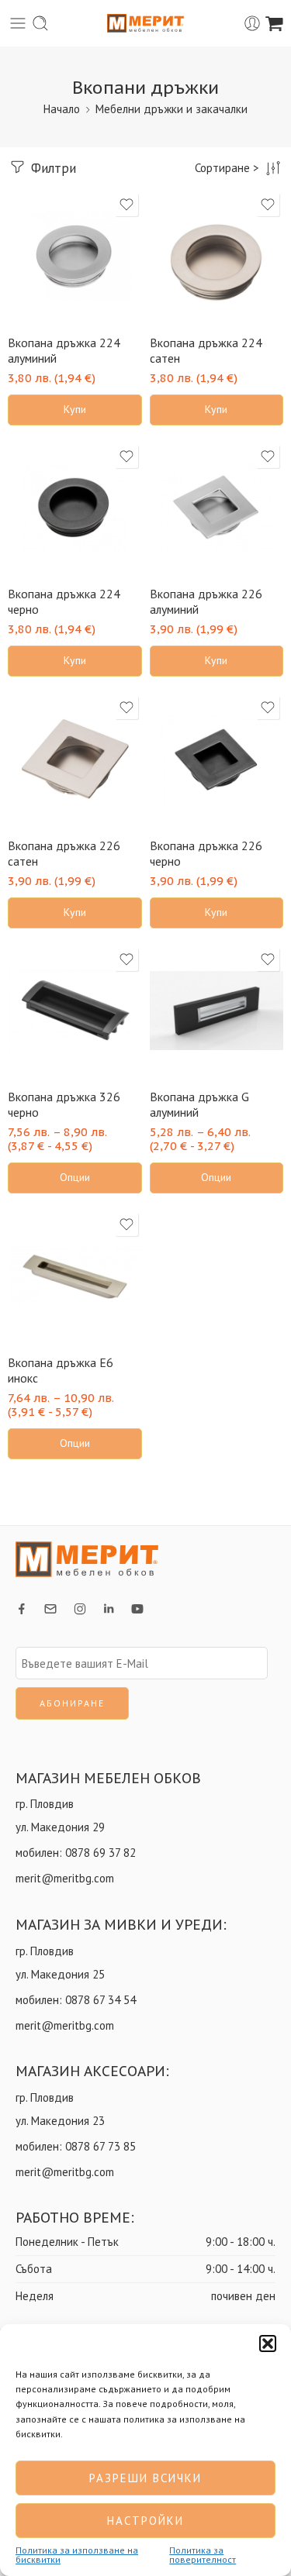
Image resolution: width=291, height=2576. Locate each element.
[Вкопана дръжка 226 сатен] (75, 759)
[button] (268, 2344)
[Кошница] (274, 23)
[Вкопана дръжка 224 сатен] (217, 256)
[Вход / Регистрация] (252, 23)
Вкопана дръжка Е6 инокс (61, 1370)
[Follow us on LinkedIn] (109, 1609)
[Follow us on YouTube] (137, 1609)
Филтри (52, 168)
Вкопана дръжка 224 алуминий (64, 350)
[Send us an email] (50, 1609)
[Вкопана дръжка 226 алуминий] (217, 508)
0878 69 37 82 (100, 1853)
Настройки (145, 2521)
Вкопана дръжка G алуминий (199, 1104)
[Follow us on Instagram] (80, 1609)
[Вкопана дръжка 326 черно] (75, 1011)
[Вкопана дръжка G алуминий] (217, 1011)
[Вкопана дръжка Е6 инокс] (75, 1276)
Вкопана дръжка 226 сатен (64, 853)
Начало (62, 109)
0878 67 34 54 (100, 2000)
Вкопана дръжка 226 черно (206, 853)
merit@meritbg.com (65, 1878)
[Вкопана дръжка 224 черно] (75, 508)
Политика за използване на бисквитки (77, 2555)
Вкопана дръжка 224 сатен (206, 350)
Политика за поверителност (203, 2555)
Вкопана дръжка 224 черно (64, 601)
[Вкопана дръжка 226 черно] (217, 759)
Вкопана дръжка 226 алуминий (206, 601)
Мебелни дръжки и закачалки (171, 109)
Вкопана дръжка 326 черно (64, 1104)
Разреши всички (145, 2478)
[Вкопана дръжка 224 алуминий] (75, 256)
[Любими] (126, 205)
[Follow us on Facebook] (22, 1609)
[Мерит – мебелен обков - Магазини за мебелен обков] (145, 24)
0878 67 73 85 (100, 2146)
